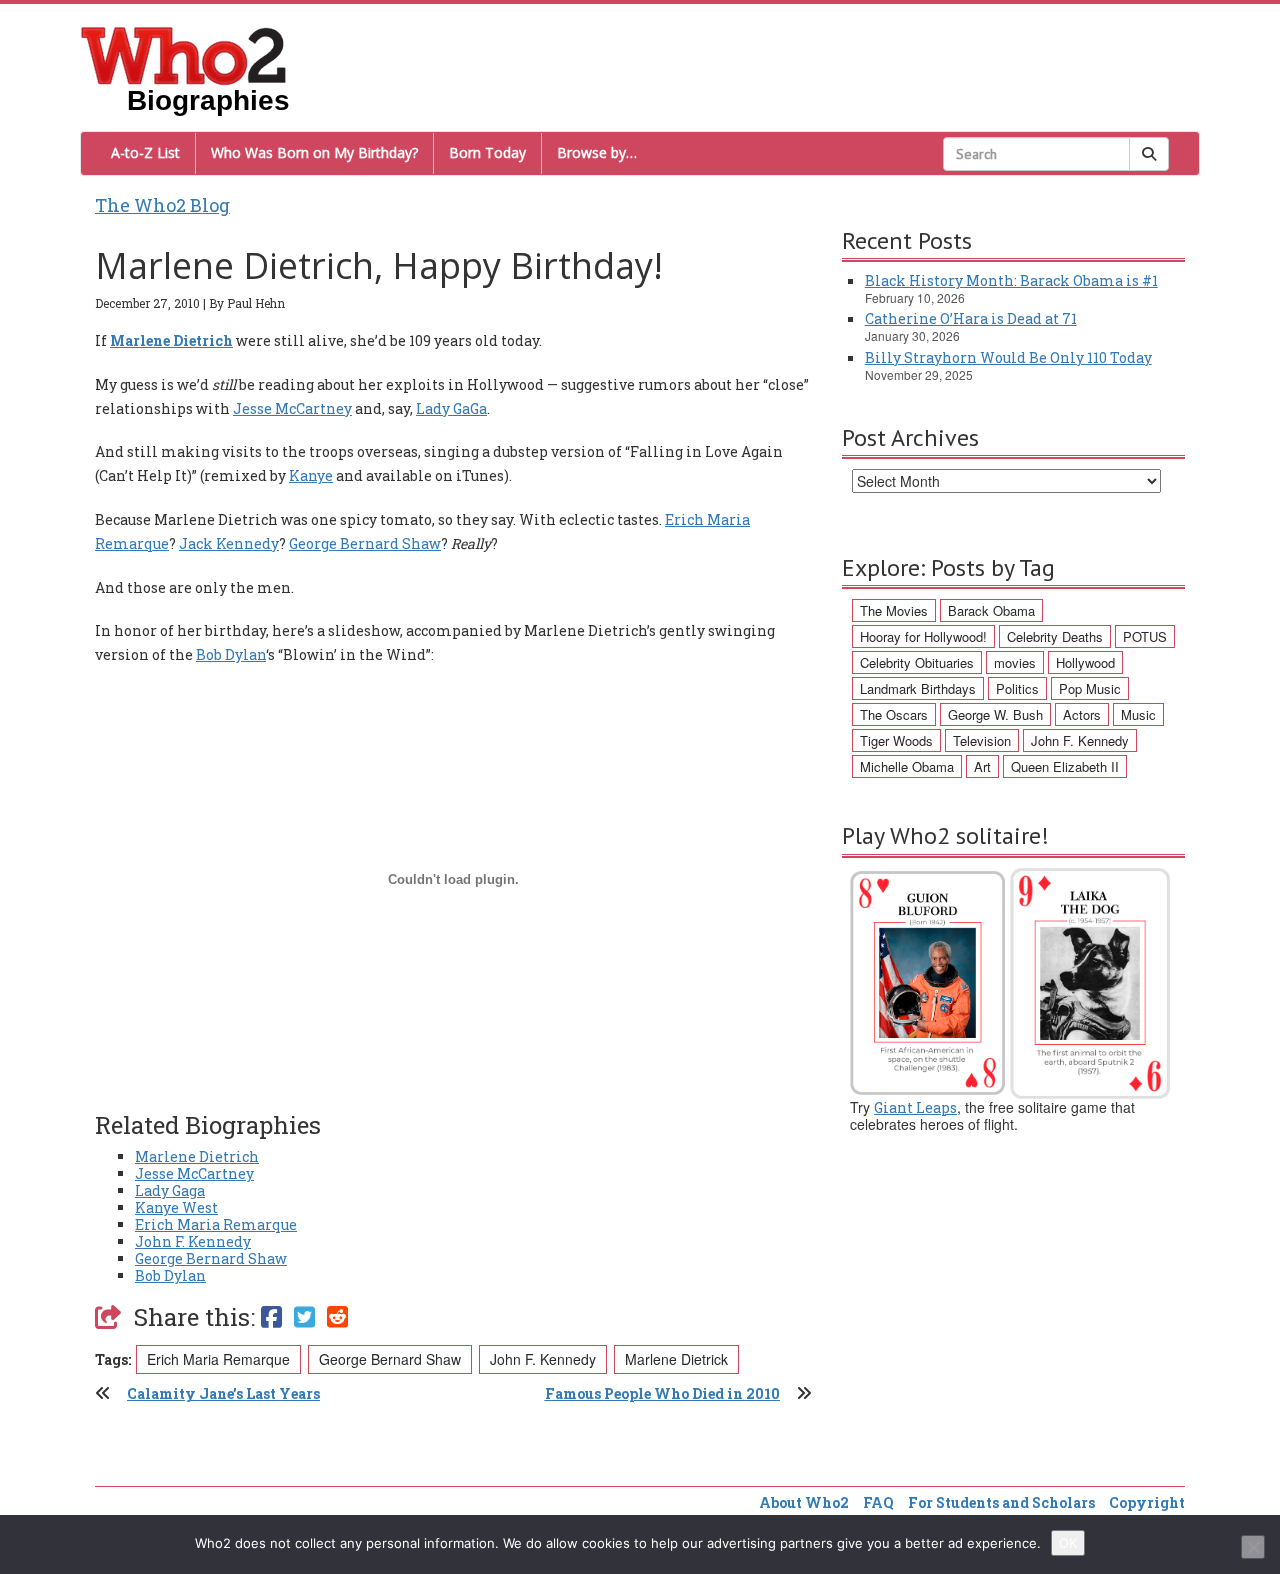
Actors (1082, 714)
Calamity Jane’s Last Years (223, 1393)
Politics (1017, 688)
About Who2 (804, 1502)
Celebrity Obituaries (917, 662)
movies (1015, 662)
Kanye (311, 475)
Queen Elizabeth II (1065, 766)
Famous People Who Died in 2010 (662, 1393)
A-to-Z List (145, 152)
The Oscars (894, 714)
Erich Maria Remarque (216, 1224)
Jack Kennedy (229, 543)
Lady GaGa (451, 408)
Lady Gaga (170, 1190)
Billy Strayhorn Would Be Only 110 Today (1008, 357)
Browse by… (597, 152)
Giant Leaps (915, 1107)
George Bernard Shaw (365, 543)
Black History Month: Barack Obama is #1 (1011, 280)
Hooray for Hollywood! (923, 636)
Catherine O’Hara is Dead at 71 (971, 318)
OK (1068, 1543)
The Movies (894, 610)
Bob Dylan (231, 654)
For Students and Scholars (1001, 1502)
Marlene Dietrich (197, 1156)
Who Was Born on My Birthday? (314, 152)
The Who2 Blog (162, 205)
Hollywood (1085, 662)
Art (982, 766)
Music (1138, 714)
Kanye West (176, 1207)
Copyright (1147, 1502)
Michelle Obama (907, 766)
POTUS (1145, 636)
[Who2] (184, 54)
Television (982, 740)
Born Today (487, 152)
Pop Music (1090, 688)
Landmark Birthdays (918, 688)
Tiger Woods (896, 740)
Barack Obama (991, 610)
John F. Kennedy (193, 1241)
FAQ (878, 1502)
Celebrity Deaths (1055, 636)
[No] (1253, 1547)
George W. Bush (995, 714)
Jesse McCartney (292, 408)
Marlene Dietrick (676, 1359)
